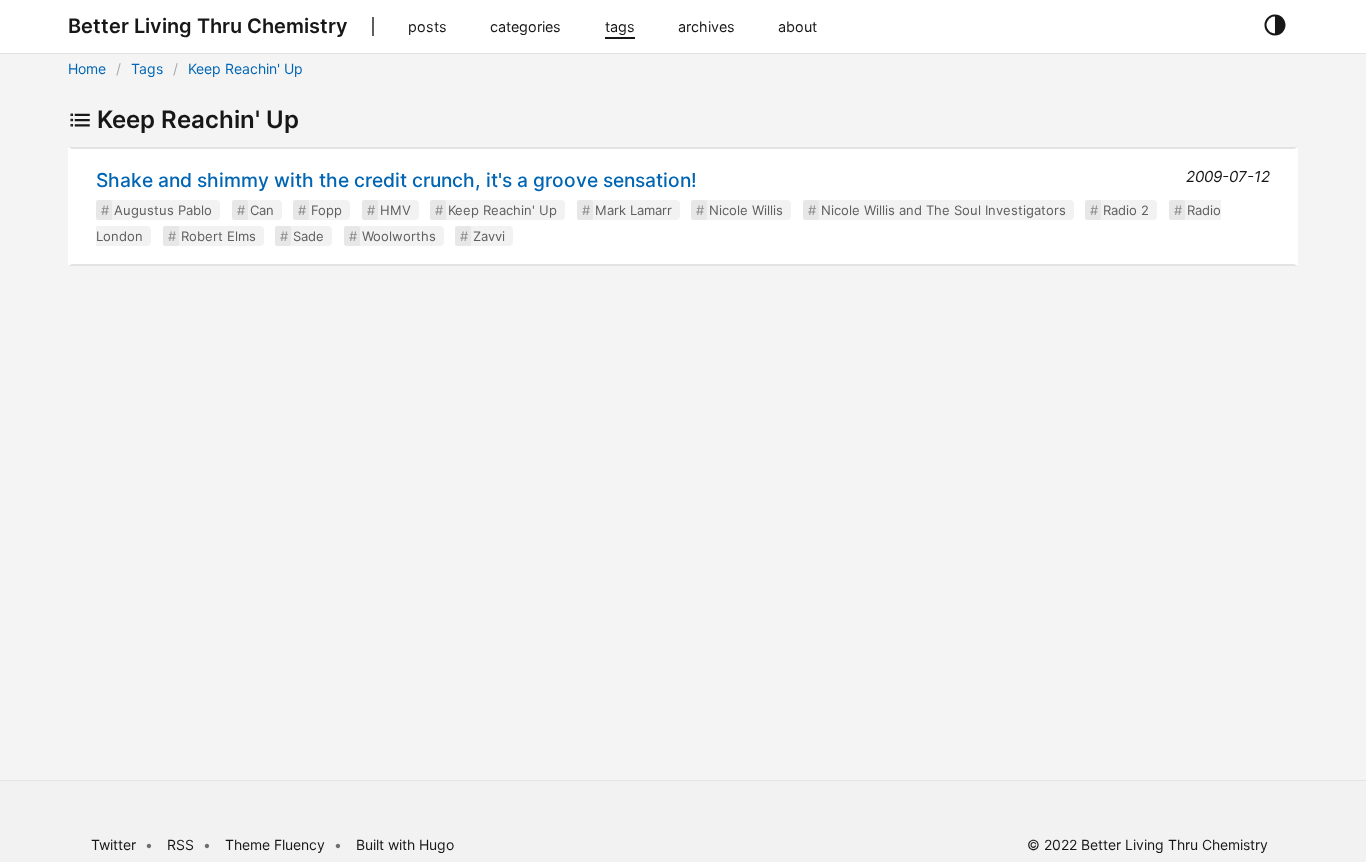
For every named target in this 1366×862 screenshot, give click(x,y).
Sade (308, 236)
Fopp (326, 210)
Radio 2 (1126, 210)
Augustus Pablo (163, 210)
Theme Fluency (277, 844)
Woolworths (399, 236)
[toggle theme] (1274, 26)
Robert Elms (218, 236)
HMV (395, 210)
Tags (147, 68)
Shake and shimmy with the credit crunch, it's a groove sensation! (396, 180)
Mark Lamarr (633, 210)
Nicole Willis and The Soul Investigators (943, 210)
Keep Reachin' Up (245, 68)
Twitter (113, 844)
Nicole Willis (746, 210)
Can (262, 210)
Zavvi (489, 236)
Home (87, 68)
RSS (180, 844)
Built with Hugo (405, 844)
